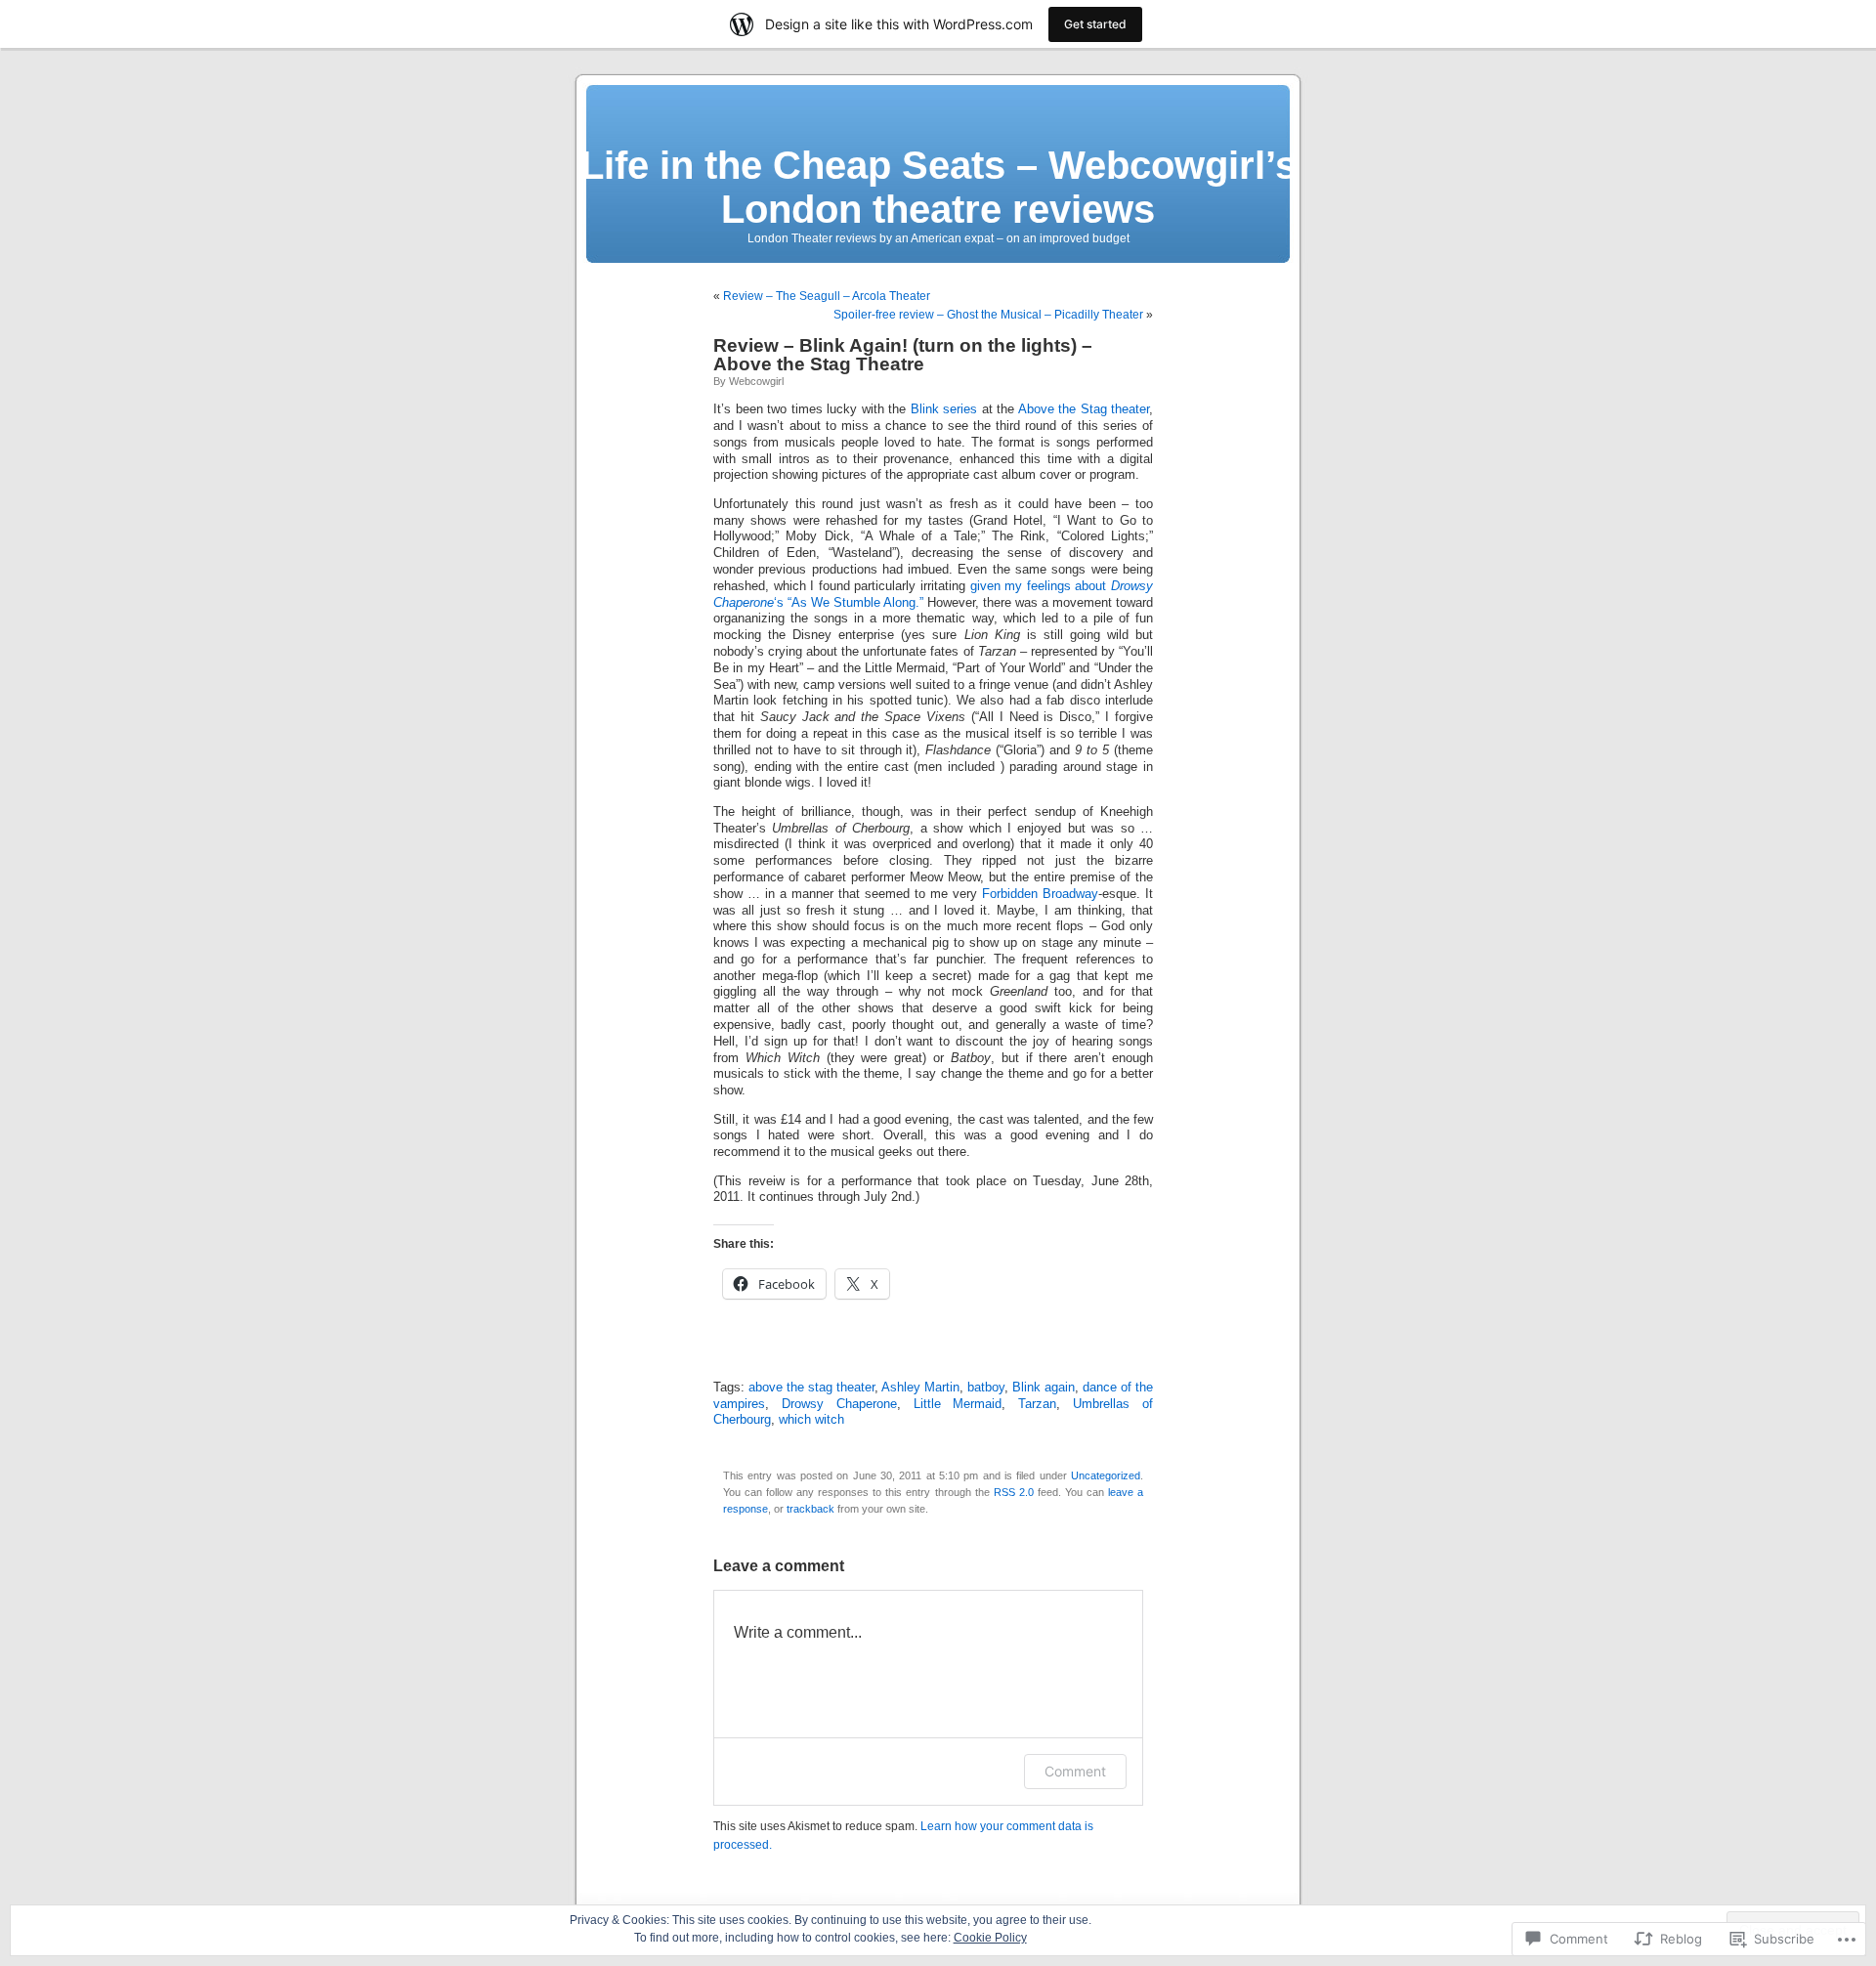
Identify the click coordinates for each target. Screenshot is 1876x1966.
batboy (986, 1388)
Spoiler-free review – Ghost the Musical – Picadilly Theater (988, 315)
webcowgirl (756, 381)
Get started (1095, 24)
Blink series (944, 409)
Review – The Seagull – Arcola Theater (827, 296)
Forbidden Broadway (1040, 894)
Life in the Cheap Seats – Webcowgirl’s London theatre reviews (938, 187)
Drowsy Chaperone (839, 1404)
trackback (810, 1509)
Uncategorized (1106, 1475)
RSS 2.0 (1014, 1492)
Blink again (1044, 1388)
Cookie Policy (990, 1938)
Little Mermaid (958, 1404)
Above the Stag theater (1084, 409)
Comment (1075, 1771)
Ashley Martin (920, 1388)
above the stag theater (811, 1388)
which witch (811, 1420)
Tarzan (1037, 1404)
